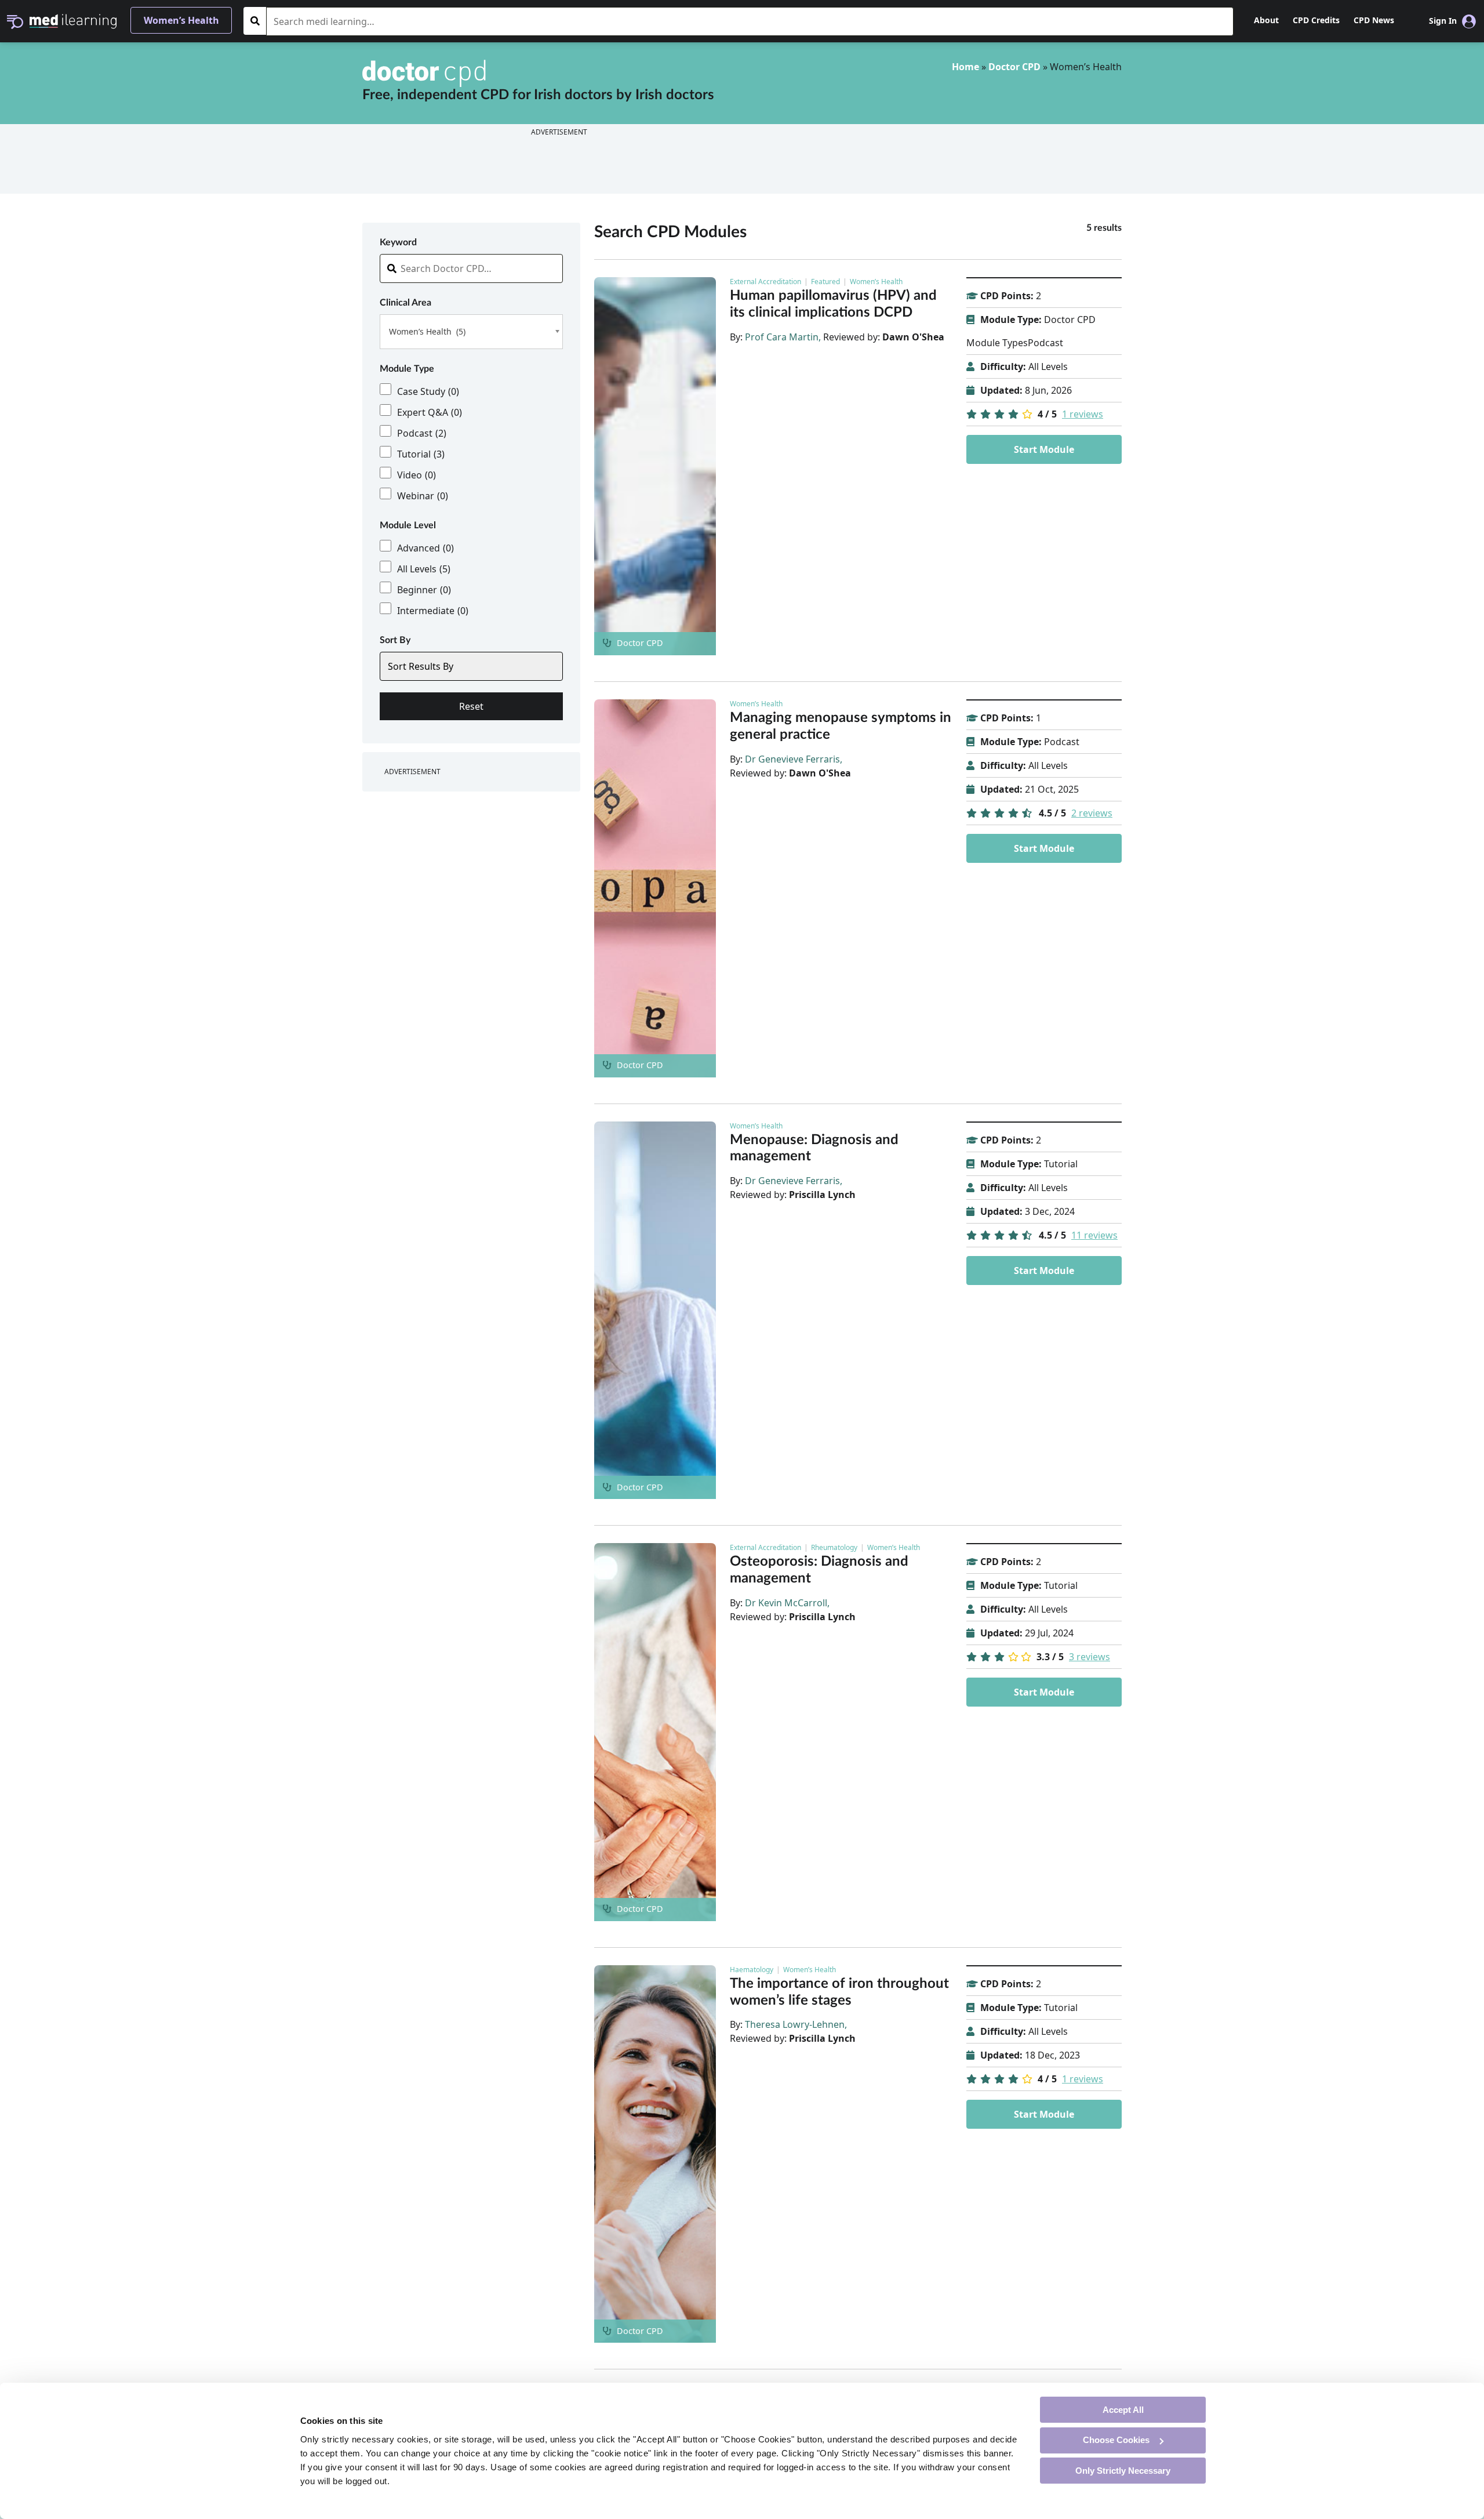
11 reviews (1094, 1235)
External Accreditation (765, 282)
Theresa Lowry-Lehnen (795, 2024)
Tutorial (421, 454)
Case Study (428, 391)
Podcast (422, 433)
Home (965, 67)
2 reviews (1092, 813)
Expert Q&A (430, 412)
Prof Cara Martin (782, 337)
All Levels (424, 569)
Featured (825, 282)
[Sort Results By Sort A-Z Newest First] (471, 666)
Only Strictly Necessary (1123, 2470)
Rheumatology (834, 1547)
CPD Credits (1316, 20)
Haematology (752, 1970)
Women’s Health (876, 282)
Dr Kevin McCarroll (786, 1603)
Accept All (1123, 2409)
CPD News (1374, 20)
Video (417, 475)
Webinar (423, 496)
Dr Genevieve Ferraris (792, 759)
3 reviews (1090, 1657)
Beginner (424, 590)
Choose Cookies (1116, 2440)
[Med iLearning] (73, 20)
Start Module (1044, 449)
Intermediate (433, 611)
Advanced (425, 548)
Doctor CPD (1014, 67)
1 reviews (1083, 414)
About (1266, 20)
